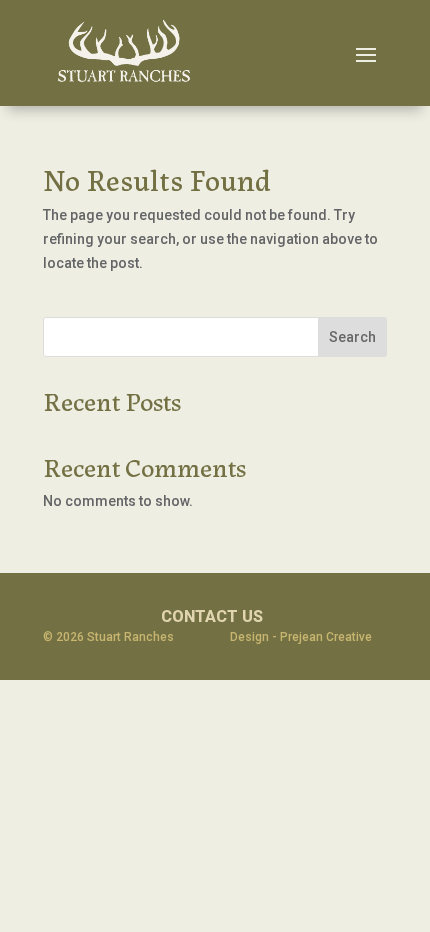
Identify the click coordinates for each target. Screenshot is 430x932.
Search (352, 337)
